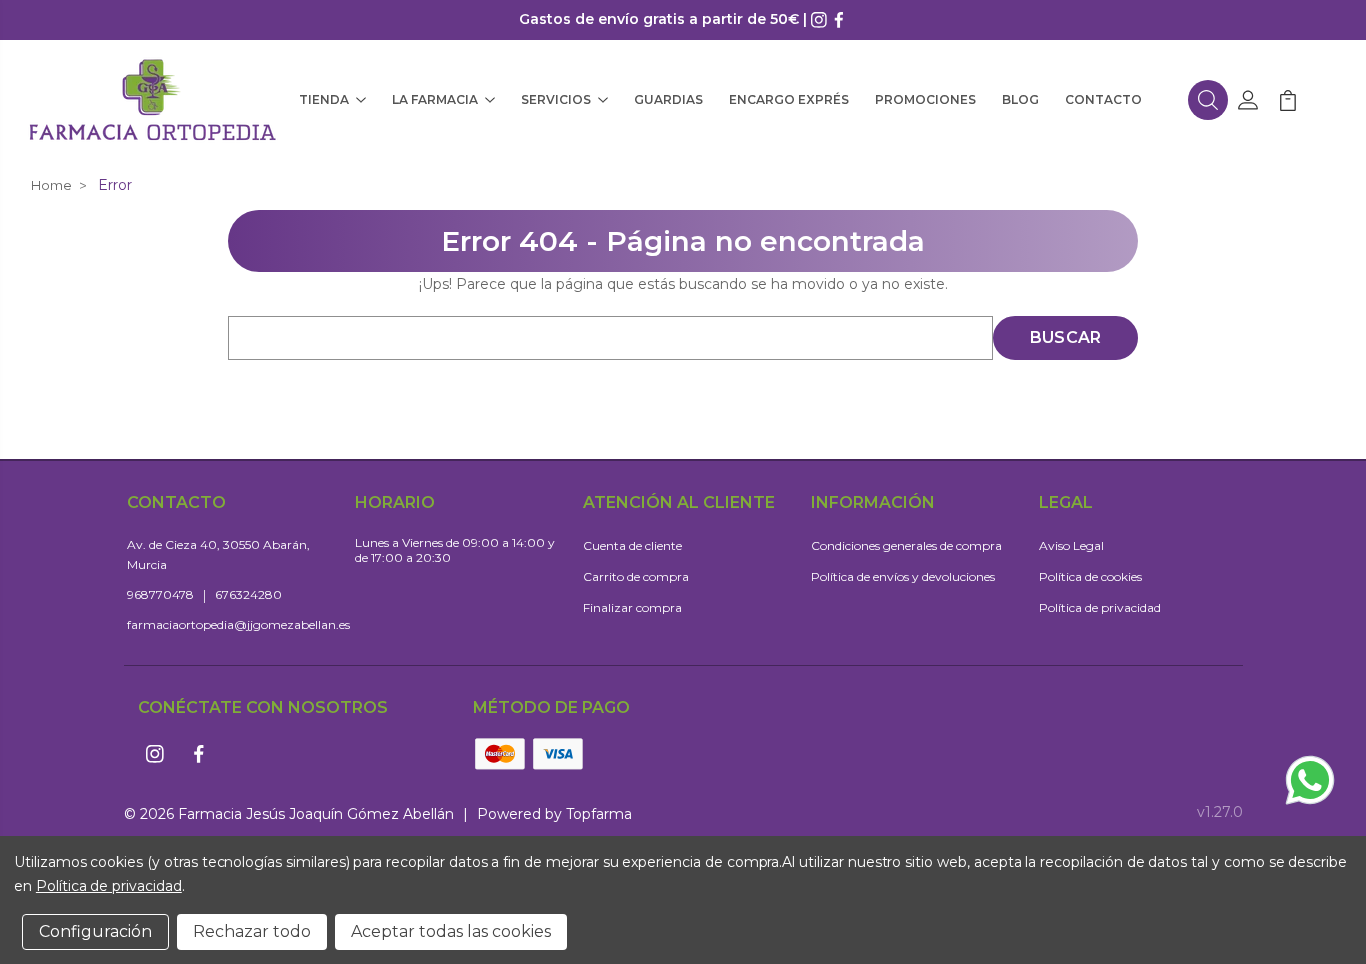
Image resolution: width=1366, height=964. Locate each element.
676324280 (248, 594)
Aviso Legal (1071, 545)
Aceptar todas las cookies (451, 931)
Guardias (668, 99)
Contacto (1103, 99)
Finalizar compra (632, 607)
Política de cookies (1090, 576)
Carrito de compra (636, 576)
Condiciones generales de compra (906, 545)
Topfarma (599, 814)
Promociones (925, 99)
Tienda (324, 99)
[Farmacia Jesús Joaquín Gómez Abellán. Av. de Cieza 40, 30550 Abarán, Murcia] (153, 100)
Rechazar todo (252, 931)
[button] (1208, 100)
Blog (1020, 99)
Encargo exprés (789, 99)
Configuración (95, 931)
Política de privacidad (1100, 607)
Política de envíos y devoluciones (903, 576)
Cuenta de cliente (632, 545)
